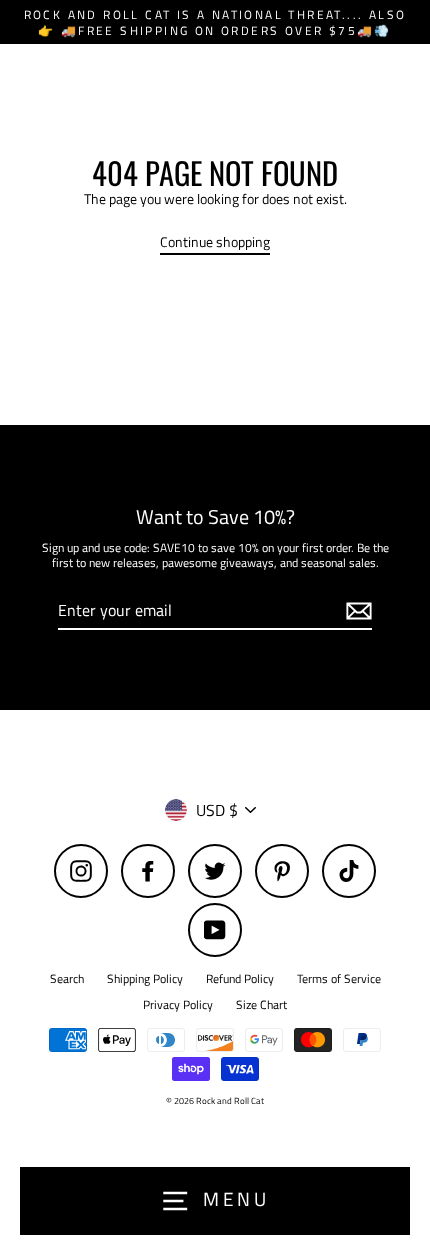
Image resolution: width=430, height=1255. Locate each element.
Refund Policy (240, 979)
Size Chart (261, 1005)
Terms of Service (339, 979)
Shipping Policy (145, 979)
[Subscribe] (356, 611)
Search (67, 979)
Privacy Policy (178, 1005)
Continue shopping (215, 243)
